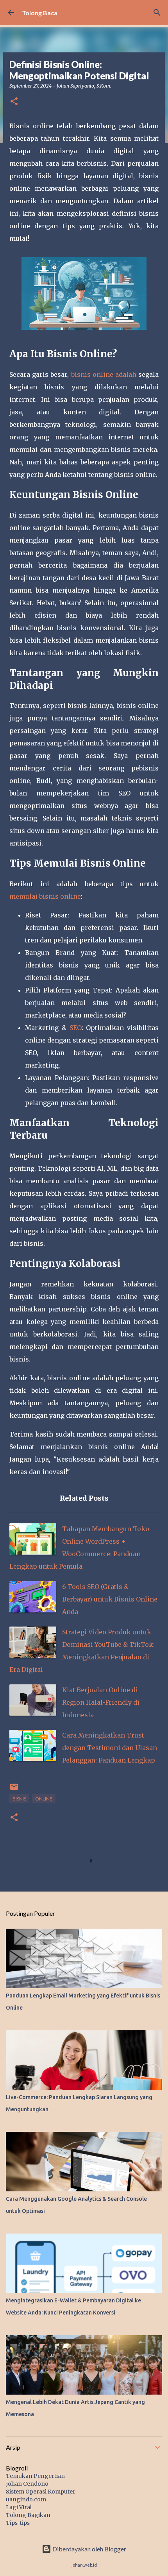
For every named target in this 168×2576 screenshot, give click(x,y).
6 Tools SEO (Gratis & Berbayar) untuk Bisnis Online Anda (110, 1599)
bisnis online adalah (104, 374)
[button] (14, 102)
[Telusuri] (157, 13)
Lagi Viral (19, 2507)
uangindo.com (26, 2499)
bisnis (19, 1799)
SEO (76, 1028)
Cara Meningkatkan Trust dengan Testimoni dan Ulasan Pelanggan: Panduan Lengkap (110, 1748)
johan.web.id (84, 2565)
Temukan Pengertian (35, 2476)
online (44, 1799)
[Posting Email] (14, 1790)
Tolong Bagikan (28, 2515)
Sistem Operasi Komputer (41, 2492)
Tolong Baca (40, 13)
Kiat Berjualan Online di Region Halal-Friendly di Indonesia (101, 1702)
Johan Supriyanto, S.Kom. (84, 86)
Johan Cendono (27, 2484)
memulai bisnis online (45, 896)
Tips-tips (18, 2523)
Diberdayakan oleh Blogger (89, 2549)
